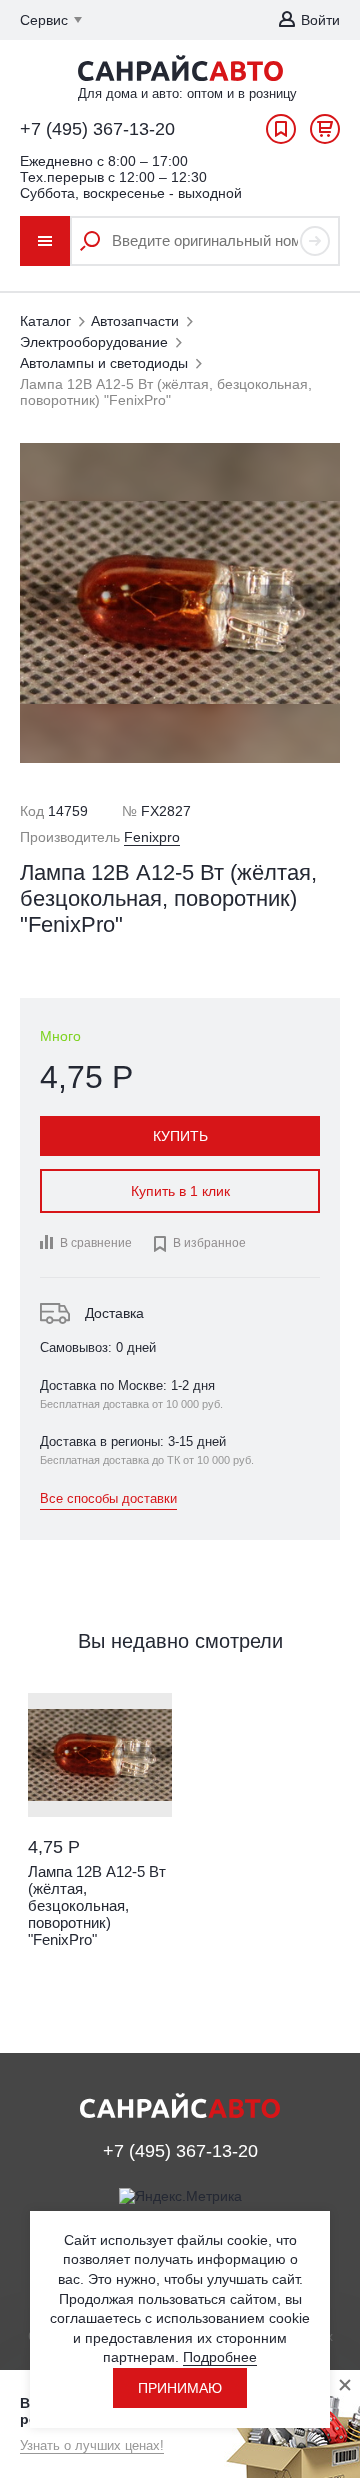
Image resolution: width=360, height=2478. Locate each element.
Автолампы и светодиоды (104, 363)
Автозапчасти (135, 321)
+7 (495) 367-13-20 (97, 129)
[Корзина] (325, 134)
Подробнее (220, 2357)
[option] (100, 1843)
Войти (320, 20)
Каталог (45, 321)
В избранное (199, 1244)
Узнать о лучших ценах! (92, 2445)
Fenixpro (152, 837)
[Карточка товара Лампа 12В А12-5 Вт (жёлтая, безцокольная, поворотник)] (100, 1755)
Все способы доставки (108, 1498)
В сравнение (96, 1243)
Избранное (281, 134)
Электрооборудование (94, 342)
